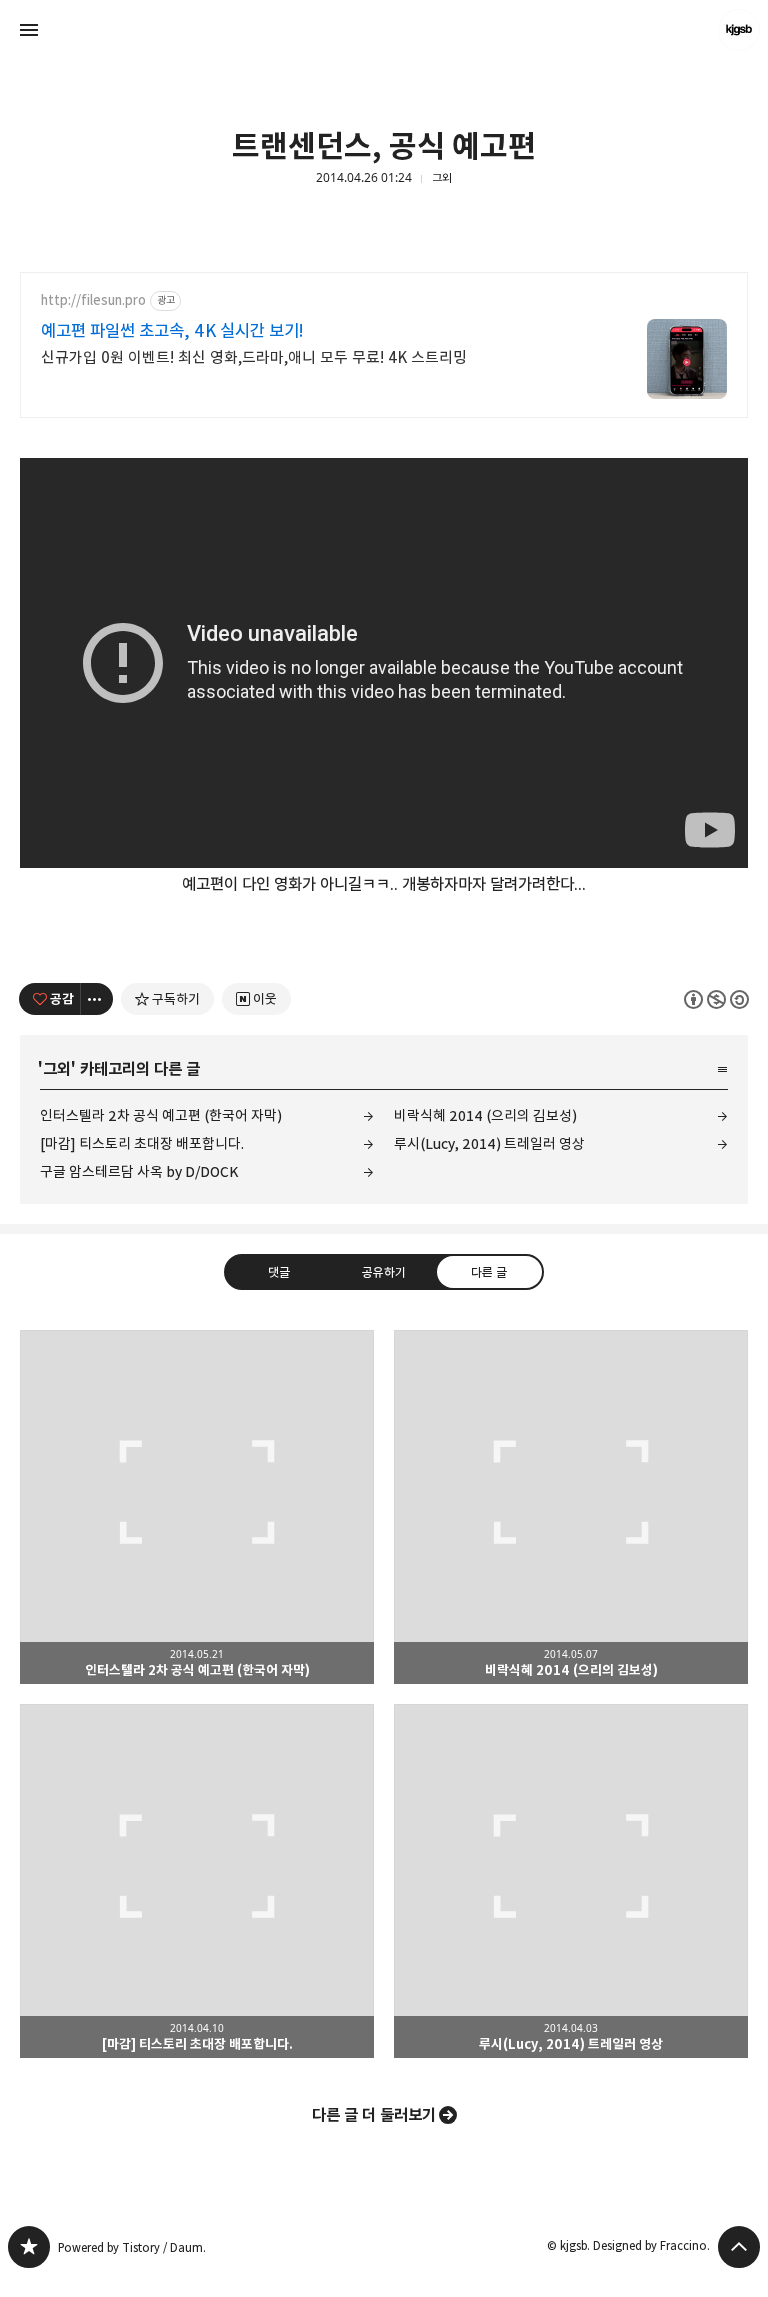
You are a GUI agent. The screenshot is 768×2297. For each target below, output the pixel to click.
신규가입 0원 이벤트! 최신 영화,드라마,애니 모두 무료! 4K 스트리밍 (254, 357)
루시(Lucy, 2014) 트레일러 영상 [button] (571, 1881)
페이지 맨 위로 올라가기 (739, 2247)
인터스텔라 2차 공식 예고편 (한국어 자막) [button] (197, 1507)
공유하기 (384, 1272)
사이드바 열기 (29, 30)
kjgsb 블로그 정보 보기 (739, 30)
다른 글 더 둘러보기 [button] (374, 2115)
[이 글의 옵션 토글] (97, 999)
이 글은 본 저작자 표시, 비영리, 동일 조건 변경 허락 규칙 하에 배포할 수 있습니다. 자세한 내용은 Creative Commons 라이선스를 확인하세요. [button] (716, 999)
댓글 (279, 1272)
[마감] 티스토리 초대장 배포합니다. (142, 1143)
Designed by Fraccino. (651, 2245)
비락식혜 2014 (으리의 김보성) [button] (571, 1507)
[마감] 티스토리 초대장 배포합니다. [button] (197, 1881)
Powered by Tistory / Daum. (132, 2247)
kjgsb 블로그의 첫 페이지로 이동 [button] (384, 30)
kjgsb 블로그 (29, 2247)
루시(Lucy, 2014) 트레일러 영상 (489, 1143)
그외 (442, 178)
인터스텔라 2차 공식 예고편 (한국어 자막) (161, 1115)
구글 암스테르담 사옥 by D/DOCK (139, 1171)
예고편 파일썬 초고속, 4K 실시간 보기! (172, 331)
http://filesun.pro (93, 300)
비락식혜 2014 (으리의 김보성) (485, 1115)
